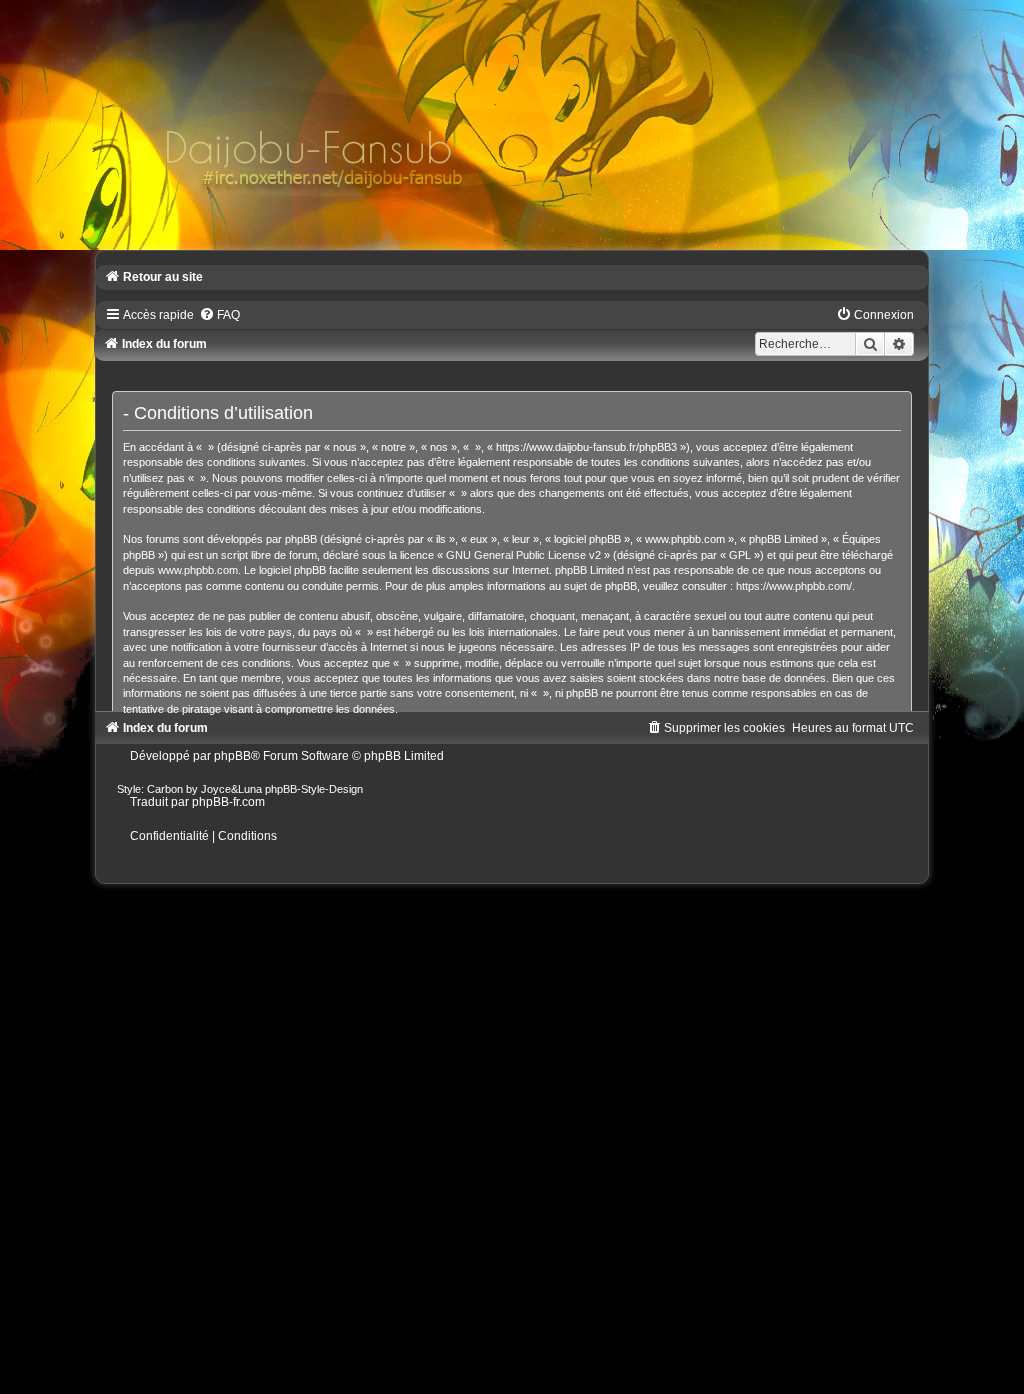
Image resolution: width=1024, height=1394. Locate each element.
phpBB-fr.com (228, 802)
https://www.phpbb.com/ (794, 586)
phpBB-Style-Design (314, 789)
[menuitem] (219, 315)
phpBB (232, 756)
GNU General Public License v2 (523, 555)
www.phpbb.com (198, 570)
